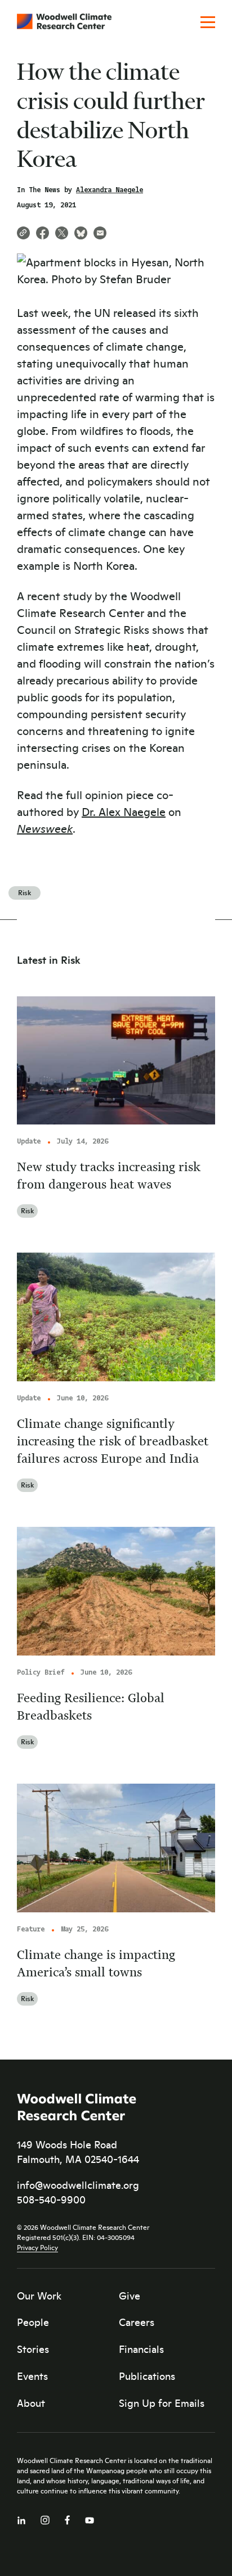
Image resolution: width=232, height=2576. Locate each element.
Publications (147, 2376)
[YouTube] (90, 2518)
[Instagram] (45, 2518)
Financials (141, 2349)
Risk (24, 892)
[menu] (208, 23)
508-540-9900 (51, 2199)
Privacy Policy (37, 2247)
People (33, 2322)
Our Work (39, 2296)
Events (32, 2376)
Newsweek (45, 828)
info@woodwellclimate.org (78, 2185)
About (31, 2403)
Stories (33, 2349)
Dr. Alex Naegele (124, 811)
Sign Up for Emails (162, 2403)
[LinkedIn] (21, 2518)
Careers (137, 2322)
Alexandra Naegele (110, 190)
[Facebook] (67, 2517)
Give (130, 2296)
